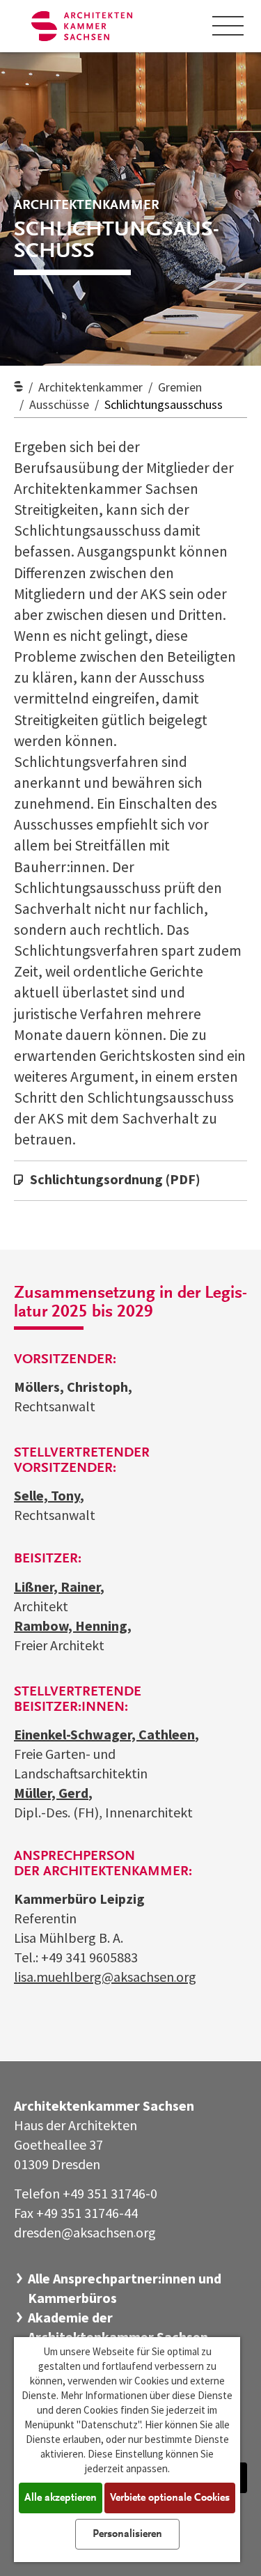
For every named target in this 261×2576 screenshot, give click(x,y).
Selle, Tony (47, 1495)
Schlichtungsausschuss (164, 404)
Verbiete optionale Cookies (170, 2498)
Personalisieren (127, 2534)
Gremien (180, 387)
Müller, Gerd (51, 1793)
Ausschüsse (59, 404)
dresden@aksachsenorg (85, 2232)
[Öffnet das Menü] (228, 26)
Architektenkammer (90, 387)
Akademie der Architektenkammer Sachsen (118, 2327)
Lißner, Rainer (57, 1586)
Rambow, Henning (71, 1625)
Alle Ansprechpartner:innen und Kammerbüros (125, 2288)
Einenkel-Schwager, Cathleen (104, 1734)
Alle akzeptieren (61, 2498)
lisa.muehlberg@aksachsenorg (105, 1977)
